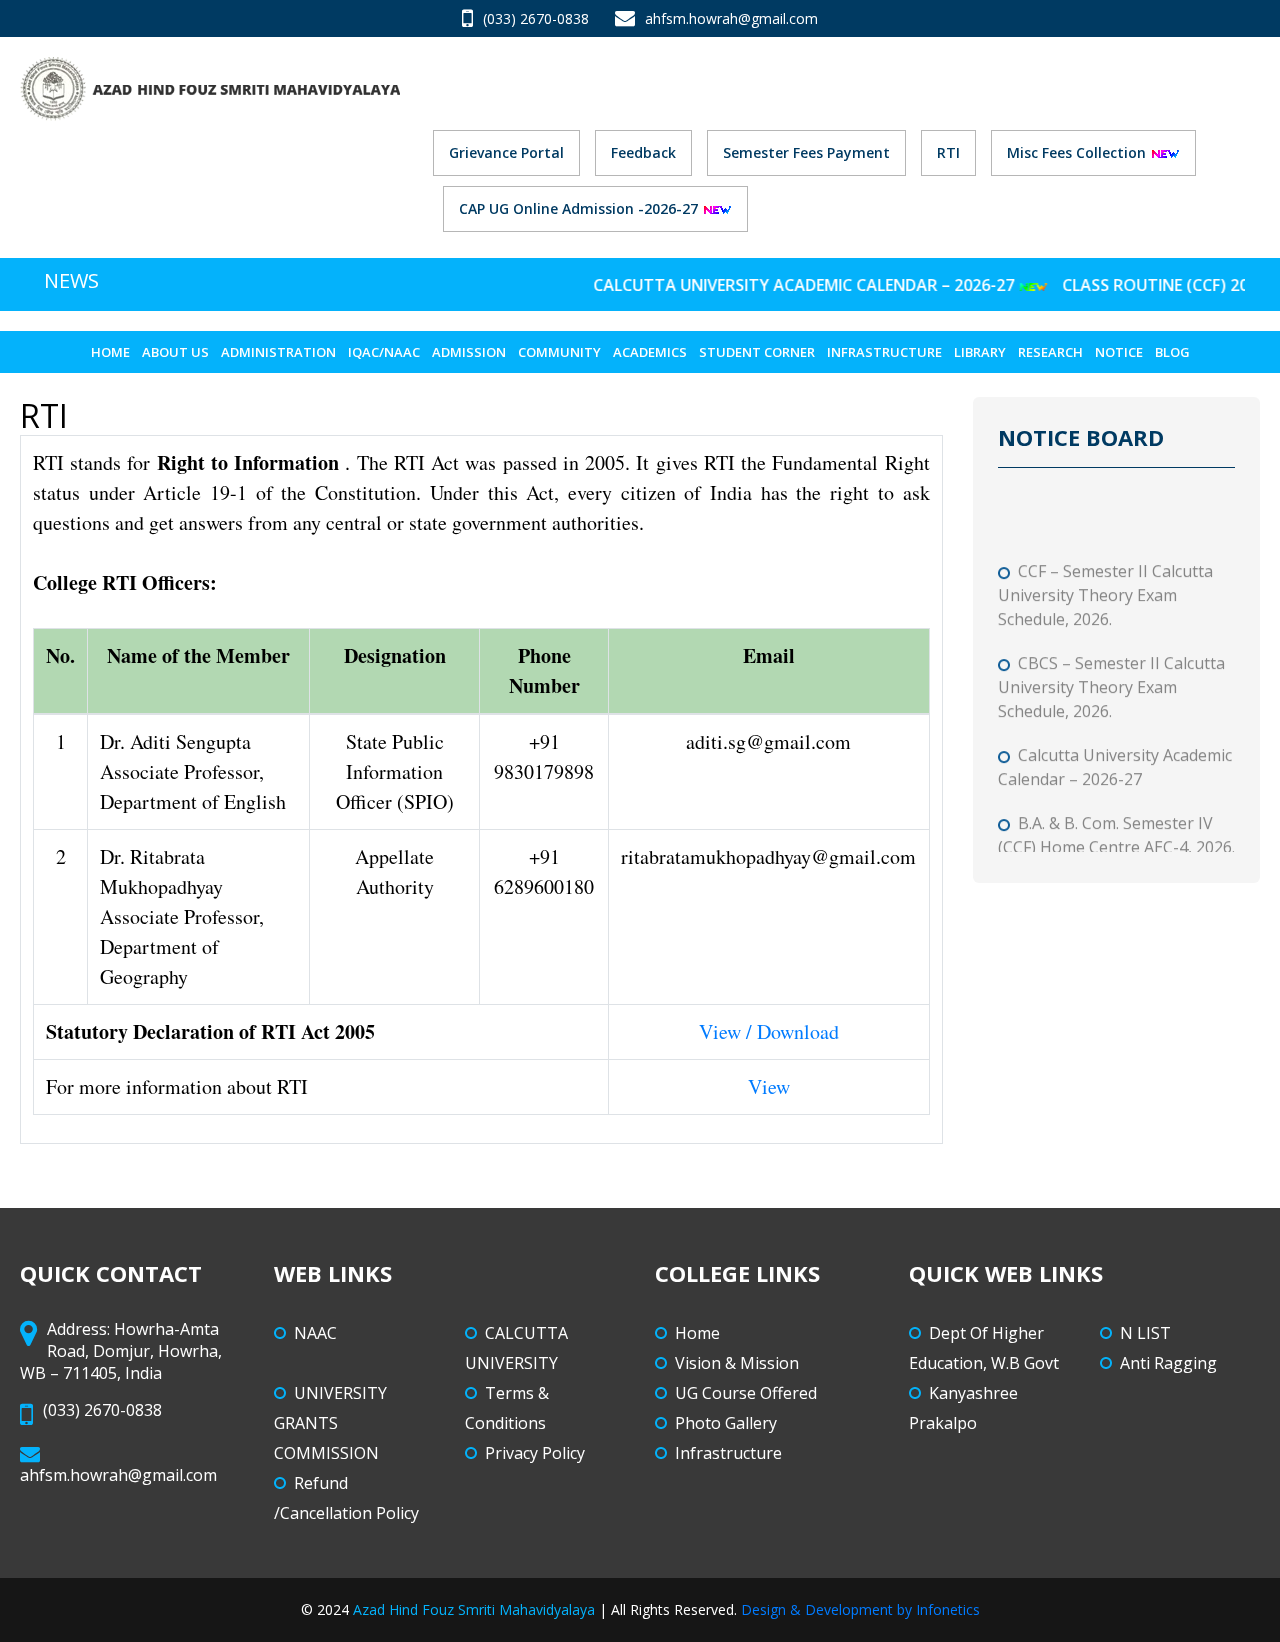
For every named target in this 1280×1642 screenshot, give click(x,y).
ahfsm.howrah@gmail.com (731, 18)
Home (110, 352)
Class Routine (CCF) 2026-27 (1147, 285)
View (769, 1086)
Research (1050, 352)
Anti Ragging (1168, 1363)
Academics (650, 352)
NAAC (315, 1333)
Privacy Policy (535, 1453)
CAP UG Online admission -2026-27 (580, 208)
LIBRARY (980, 352)
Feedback (643, 152)
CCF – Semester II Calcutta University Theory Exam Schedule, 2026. (1105, 580)
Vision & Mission (737, 1363)
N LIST (1145, 1333)
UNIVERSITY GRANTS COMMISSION (330, 1423)
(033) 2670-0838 (536, 18)
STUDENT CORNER (757, 352)
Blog (1172, 352)
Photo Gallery (726, 1423)
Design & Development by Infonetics (860, 1609)
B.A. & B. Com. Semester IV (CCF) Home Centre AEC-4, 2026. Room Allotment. (1116, 832)
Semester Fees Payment (806, 152)
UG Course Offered (746, 1393)
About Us (175, 352)
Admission (469, 352)
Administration (278, 352)
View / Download (769, 1031)
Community (559, 352)
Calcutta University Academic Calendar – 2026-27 (776, 285)
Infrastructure (884, 352)
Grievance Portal (506, 152)
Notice (1119, 352)
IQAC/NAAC (384, 352)
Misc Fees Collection (1078, 152)
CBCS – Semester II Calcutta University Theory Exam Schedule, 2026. (1111, 672)
